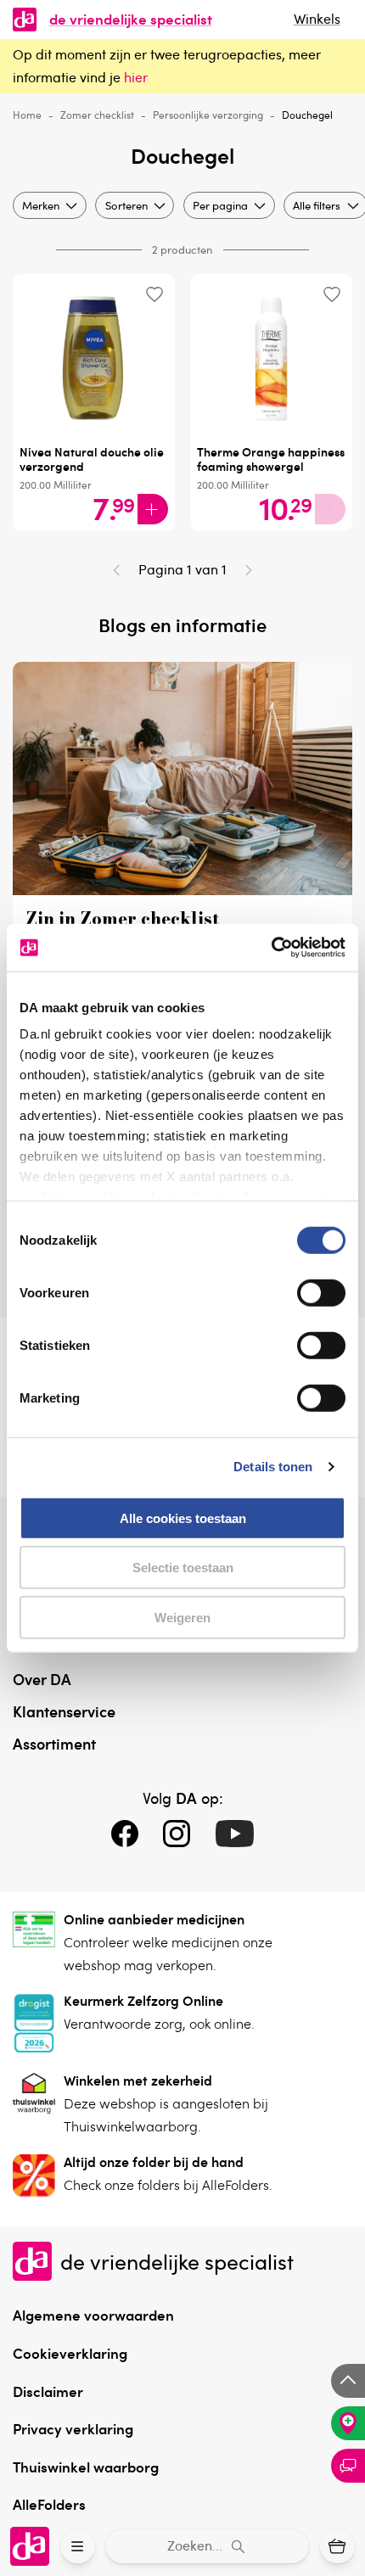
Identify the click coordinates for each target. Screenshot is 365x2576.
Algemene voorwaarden (93, 2315)
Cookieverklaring (70, 2353)
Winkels (317, 19)
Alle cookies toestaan (183, 1518)
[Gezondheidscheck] (348, 2423)
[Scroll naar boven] (348, 2381)
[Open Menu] (78, 2547)
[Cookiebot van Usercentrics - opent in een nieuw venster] (271, 948)
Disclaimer (48, 2391)
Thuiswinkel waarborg (86, 2467)
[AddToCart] (153, 509)
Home (27, 115)
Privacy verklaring (73, 2428)
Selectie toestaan (183, 1568)
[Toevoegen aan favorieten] (154, 295)
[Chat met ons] (348, 2466)
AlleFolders (49, 2504)
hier (136, 77)
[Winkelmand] (337, 2547)
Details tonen (273, 1467)
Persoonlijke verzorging (208, 115)
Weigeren (182, 1617)
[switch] (321, 1292)
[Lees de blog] (183, 890)
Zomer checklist (97, 115)
